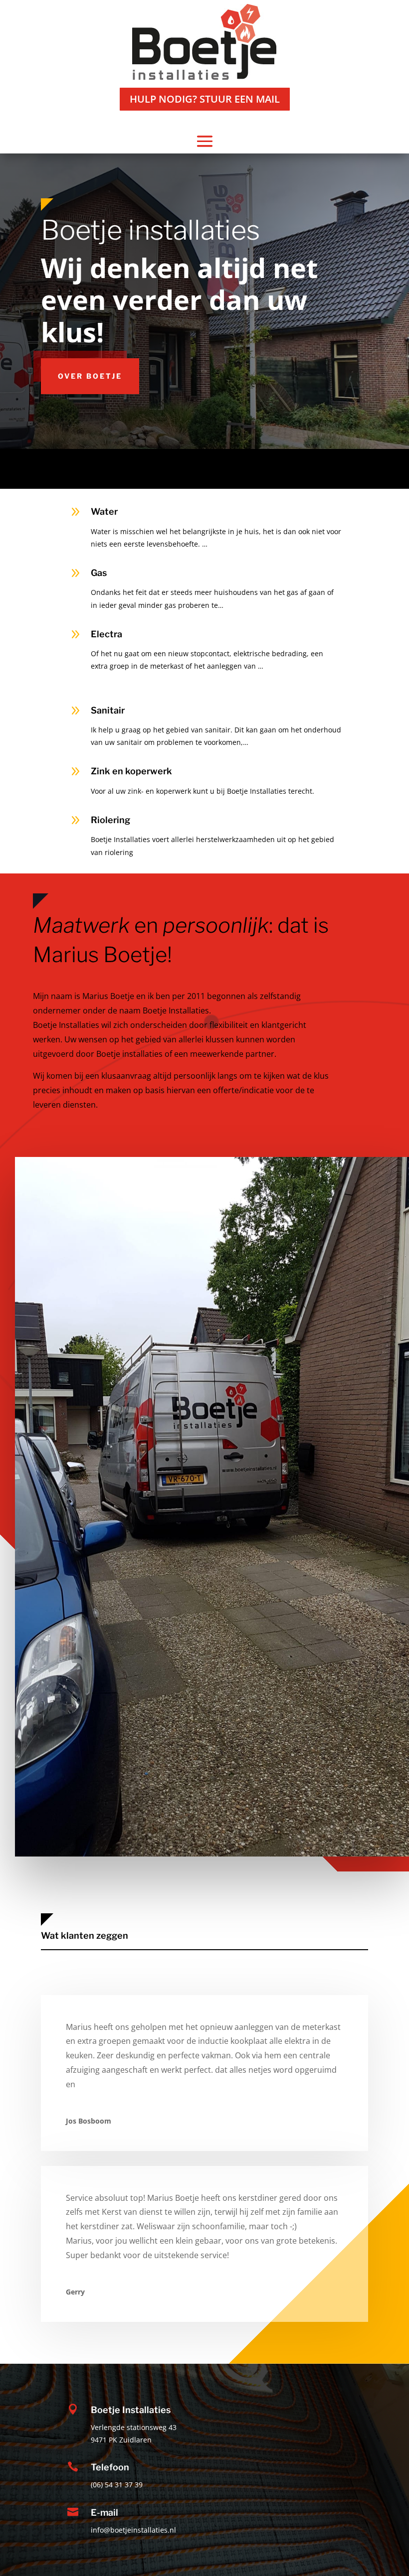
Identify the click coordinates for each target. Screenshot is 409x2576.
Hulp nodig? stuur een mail (205, 99)
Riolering (110, 820)
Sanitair (108, 710)
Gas (99, 573)
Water (104, 511)
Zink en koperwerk (131, 771)
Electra (106, 634)
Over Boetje (90, 376)
